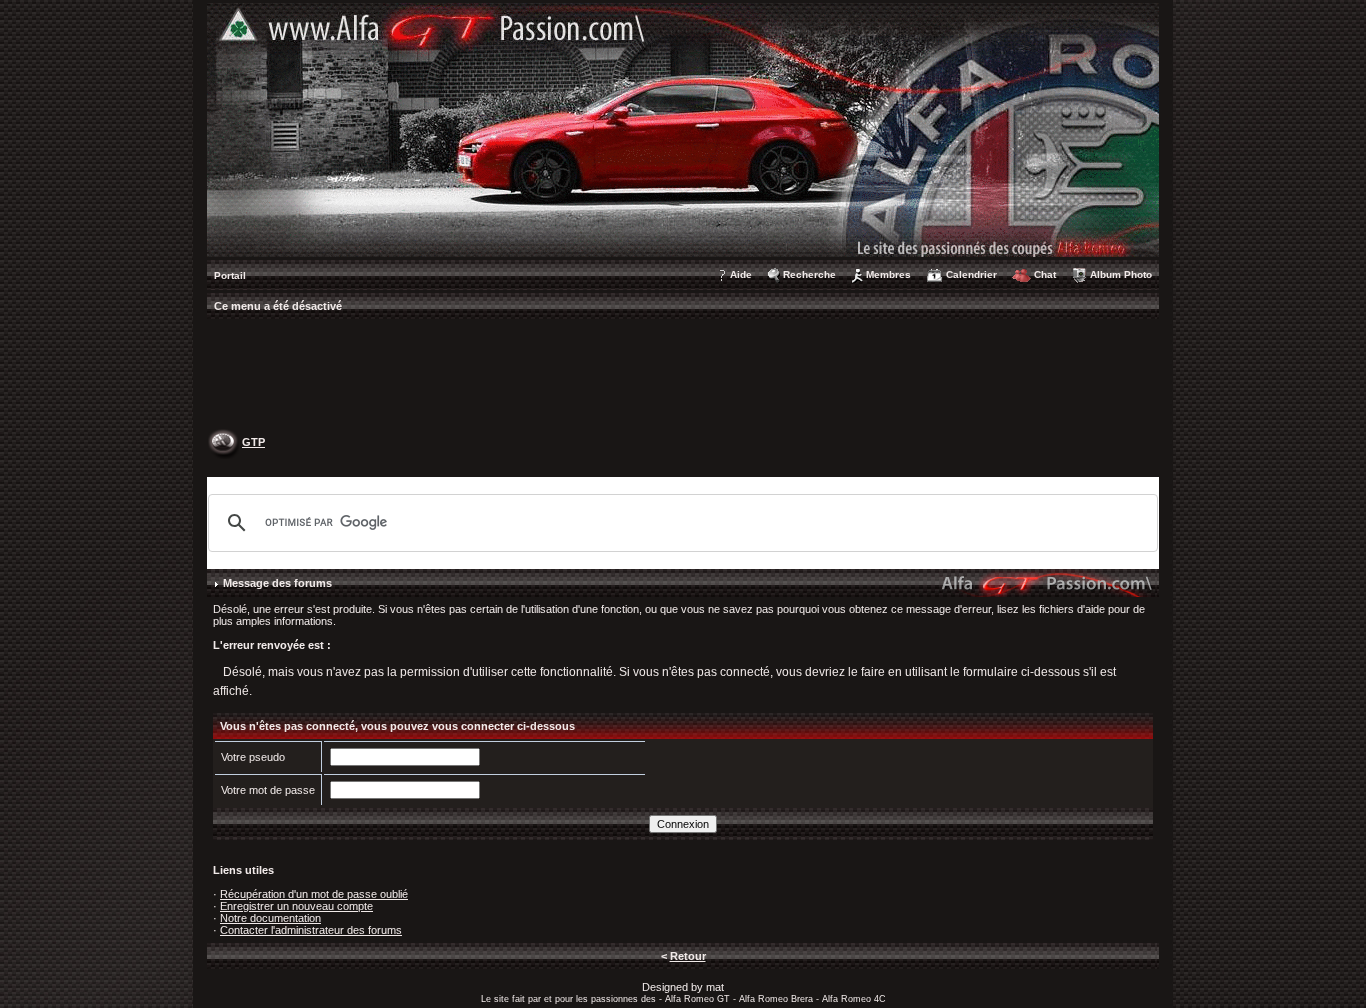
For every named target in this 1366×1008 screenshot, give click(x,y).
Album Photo (1121, 274)
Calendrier (971, 274)
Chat (1045, 274)
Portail (230, 275)
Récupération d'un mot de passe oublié (314, 894)
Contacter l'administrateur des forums (311, 930)
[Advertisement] (683, 376)
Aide (741, 274)
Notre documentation (270, 918)
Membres (888, 274)
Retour (688, 956)
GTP (253, 442)
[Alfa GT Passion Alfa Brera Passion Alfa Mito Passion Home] (683, 129)
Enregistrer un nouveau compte (296, 906)
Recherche (809, 274)
